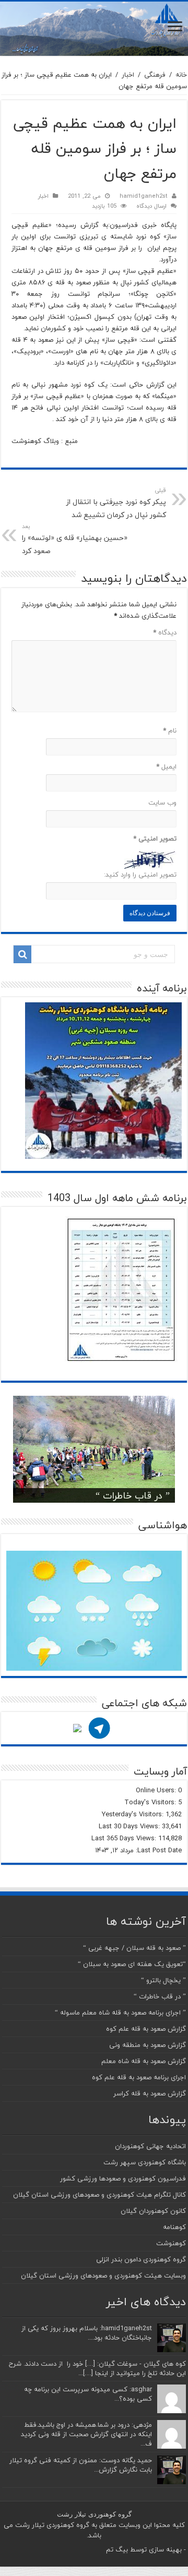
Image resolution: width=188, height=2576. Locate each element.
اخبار (128, 75)
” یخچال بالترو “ (163, 1980)
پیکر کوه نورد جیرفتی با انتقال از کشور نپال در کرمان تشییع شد (116, 503)
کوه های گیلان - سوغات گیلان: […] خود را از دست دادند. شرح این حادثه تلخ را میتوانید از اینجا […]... (97, 2368)
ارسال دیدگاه (151, 206)
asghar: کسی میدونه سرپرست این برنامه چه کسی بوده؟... (88, 2394)
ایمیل (166, 766)
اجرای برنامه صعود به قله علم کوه (139, 2077)
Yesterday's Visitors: (134, 1814)
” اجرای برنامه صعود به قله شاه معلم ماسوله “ (120, 2012)
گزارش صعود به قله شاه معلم (144, 2061)
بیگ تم (117, 2549)
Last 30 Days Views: (130, 1826)
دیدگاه (165, 632)
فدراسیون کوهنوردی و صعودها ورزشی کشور (123, 2178)
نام (170, 730)
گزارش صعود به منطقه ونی (148, 2045)
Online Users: (157, 1790)
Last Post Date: (158, 1850)
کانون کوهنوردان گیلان (153, 2211)
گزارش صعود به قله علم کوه (146, 2029)
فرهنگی (155, 75)
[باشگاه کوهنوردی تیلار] (94, 29)
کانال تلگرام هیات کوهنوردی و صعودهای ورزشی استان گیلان (99, 2195)
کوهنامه (174, 2227)
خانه (181, 75)
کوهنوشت (171, 2243)
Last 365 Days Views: (125, 1838)
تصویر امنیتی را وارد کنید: (140, 874)
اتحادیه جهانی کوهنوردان (150, 2146)
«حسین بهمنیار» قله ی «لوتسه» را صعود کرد (75, 539)
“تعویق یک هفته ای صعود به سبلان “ (132, 1964)
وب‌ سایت (162, 802)
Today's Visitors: (151, 1802)
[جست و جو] (22, 954)
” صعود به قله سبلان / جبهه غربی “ (134, 1948)
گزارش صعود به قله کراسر (150, 2093)
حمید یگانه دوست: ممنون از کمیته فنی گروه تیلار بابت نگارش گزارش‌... (81, 2465)
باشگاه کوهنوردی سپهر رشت (145, 2162)
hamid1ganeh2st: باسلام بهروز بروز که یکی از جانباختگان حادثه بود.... (87, 2333)
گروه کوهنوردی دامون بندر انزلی (141, 2259)
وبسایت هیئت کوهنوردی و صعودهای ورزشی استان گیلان (103, 2275)
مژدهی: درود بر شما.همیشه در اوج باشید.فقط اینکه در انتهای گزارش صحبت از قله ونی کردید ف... (86, 2434)
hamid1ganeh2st (144, 196)
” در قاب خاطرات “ (133, 1496)
